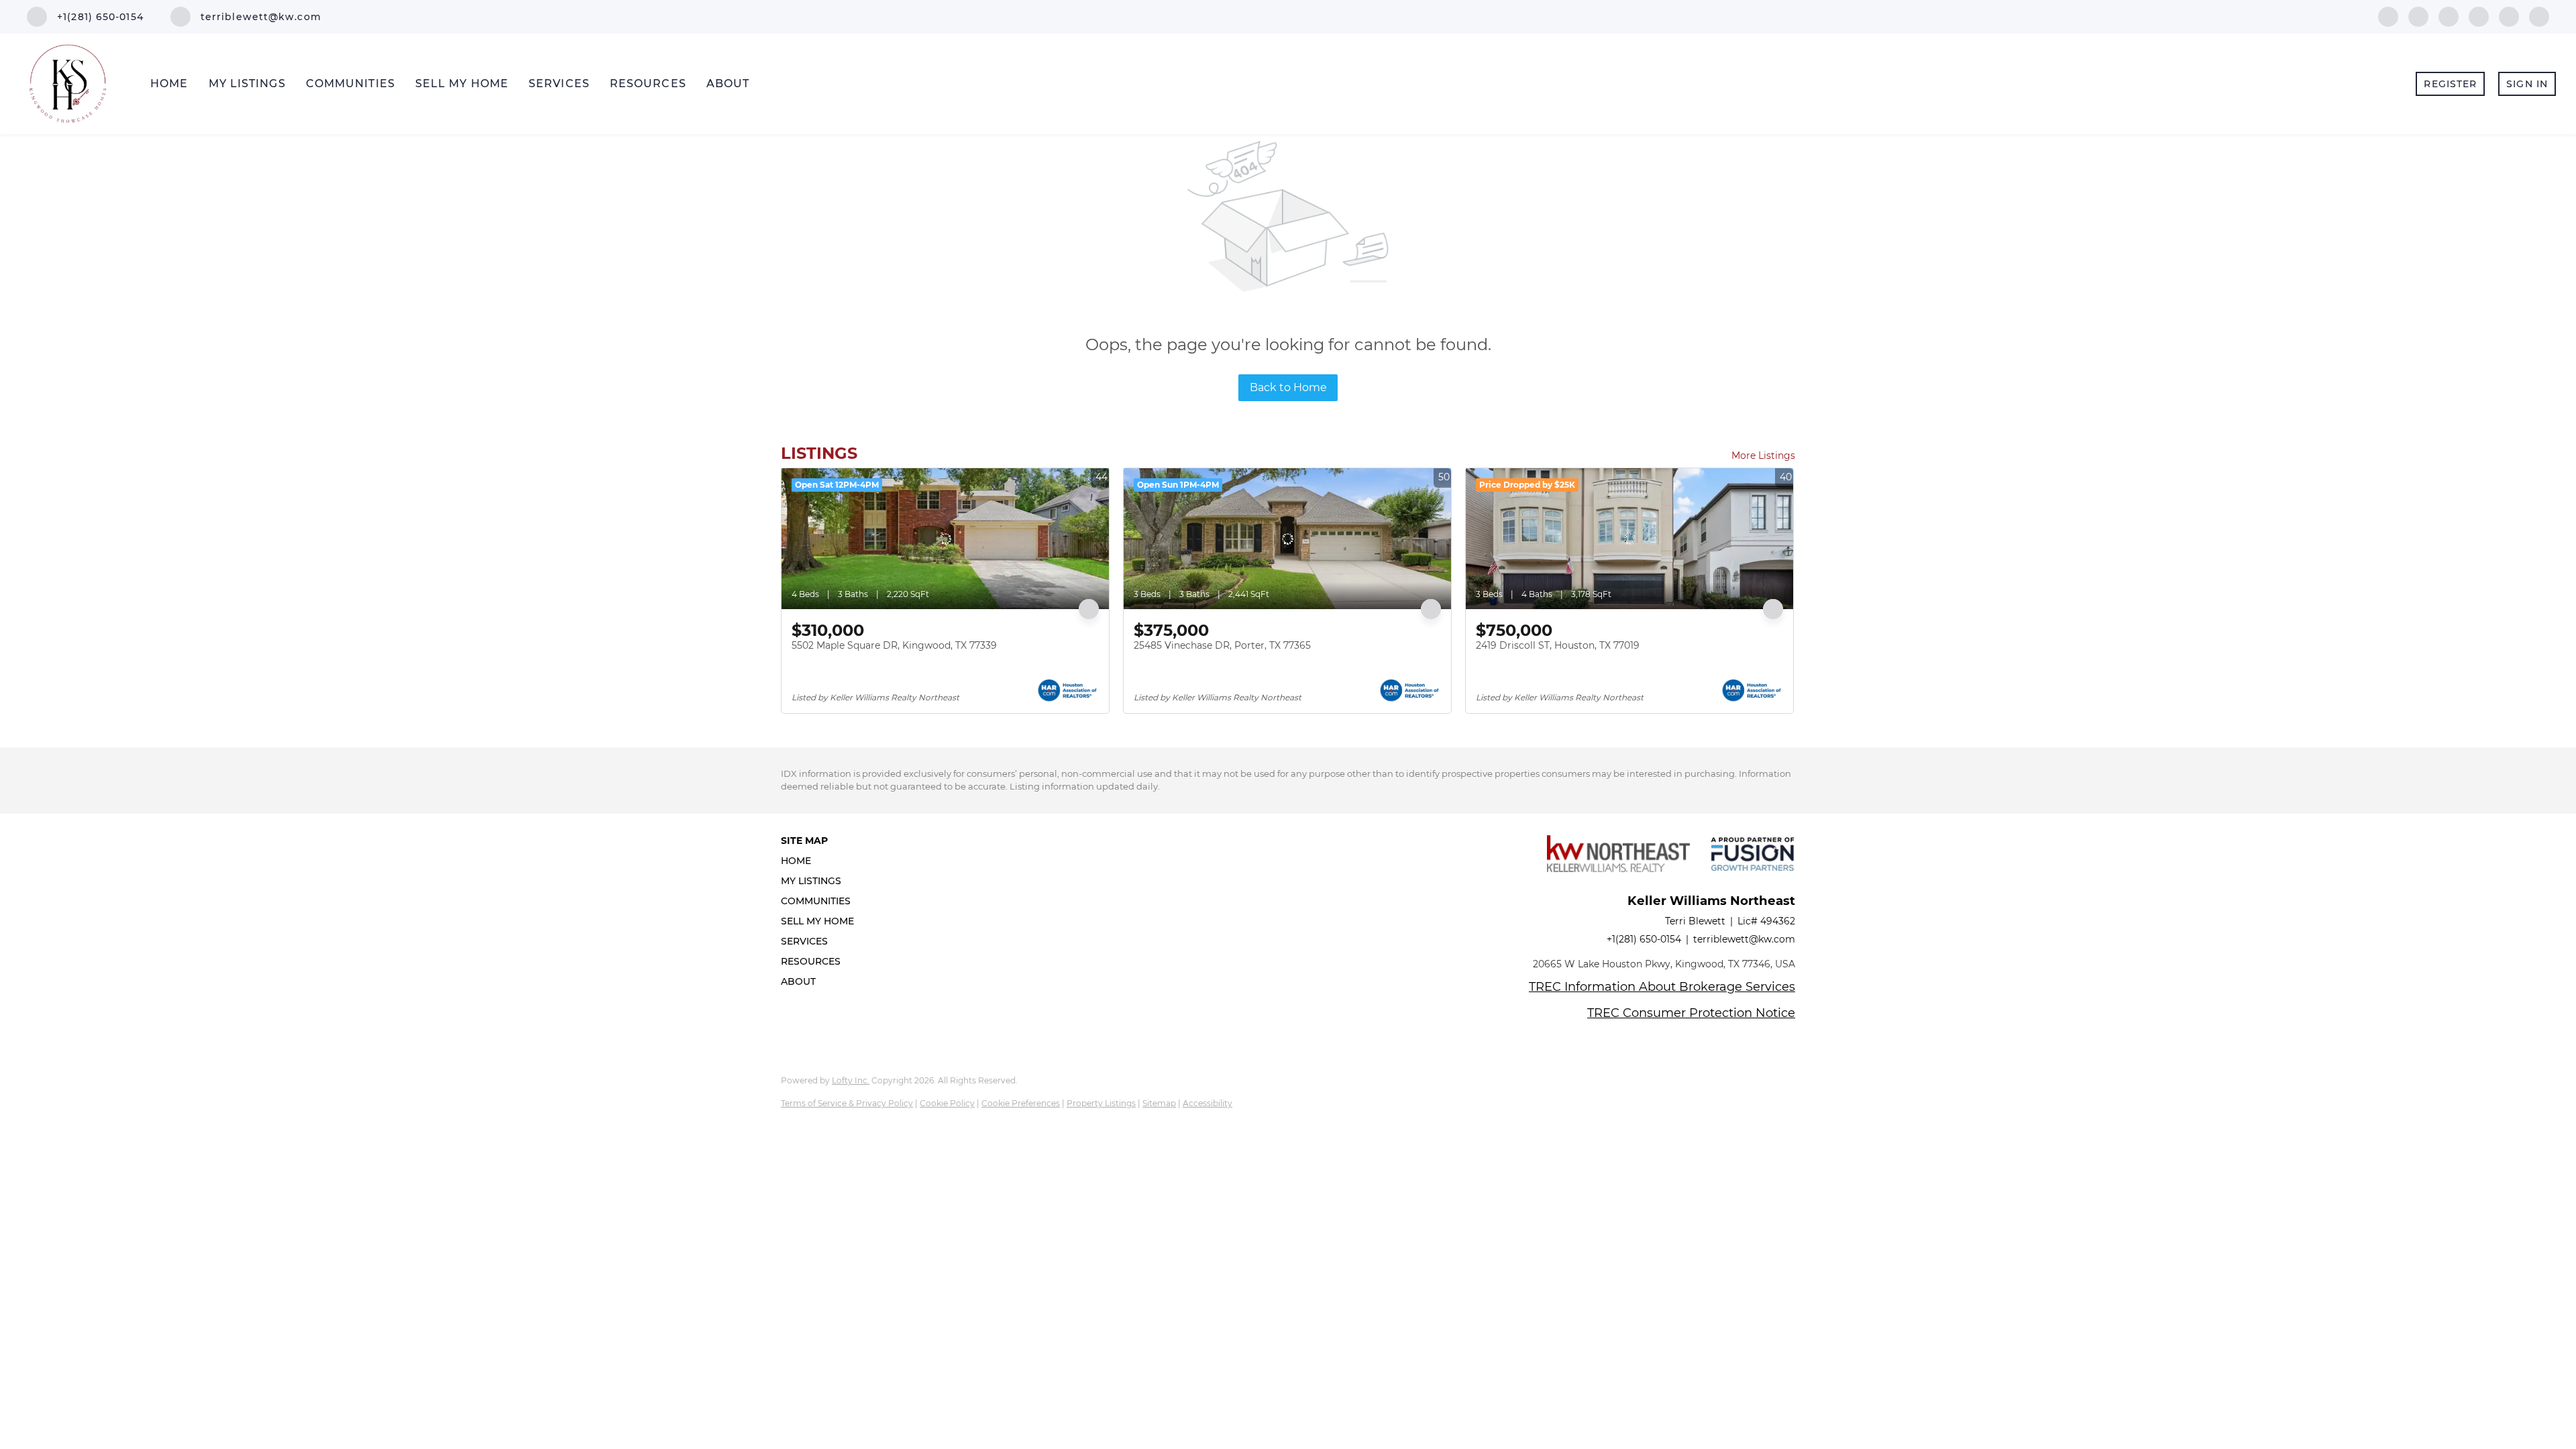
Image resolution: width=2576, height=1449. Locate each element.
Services (559, 84)
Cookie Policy (947, 1103)
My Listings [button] (247, 84)
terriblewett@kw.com (1744, 939)
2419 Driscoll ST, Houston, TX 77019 (1558, 645)
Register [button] (2450, 84)
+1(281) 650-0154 (1644, 939)
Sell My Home (462, 84)
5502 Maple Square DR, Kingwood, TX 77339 (894, 645)
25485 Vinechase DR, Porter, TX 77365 (1222, 645)
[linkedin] (2418, 16)
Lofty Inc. (851, 1080)
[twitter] (2449, 16)
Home (169, 84)
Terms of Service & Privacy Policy (847, 1103)
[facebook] (2388, 16)
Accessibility (1207, 1103)
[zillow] (2479, 16)
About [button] (728, 84)
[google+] (2539, 16)
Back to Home (1288, 387)
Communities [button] (351, 84)
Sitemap (1159, 1103)
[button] (821, 861)
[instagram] (2509, 16)
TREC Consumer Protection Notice (1691, 1013)
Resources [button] (648, 84)
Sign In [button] (2527, 84)
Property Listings (1101, 1103)
